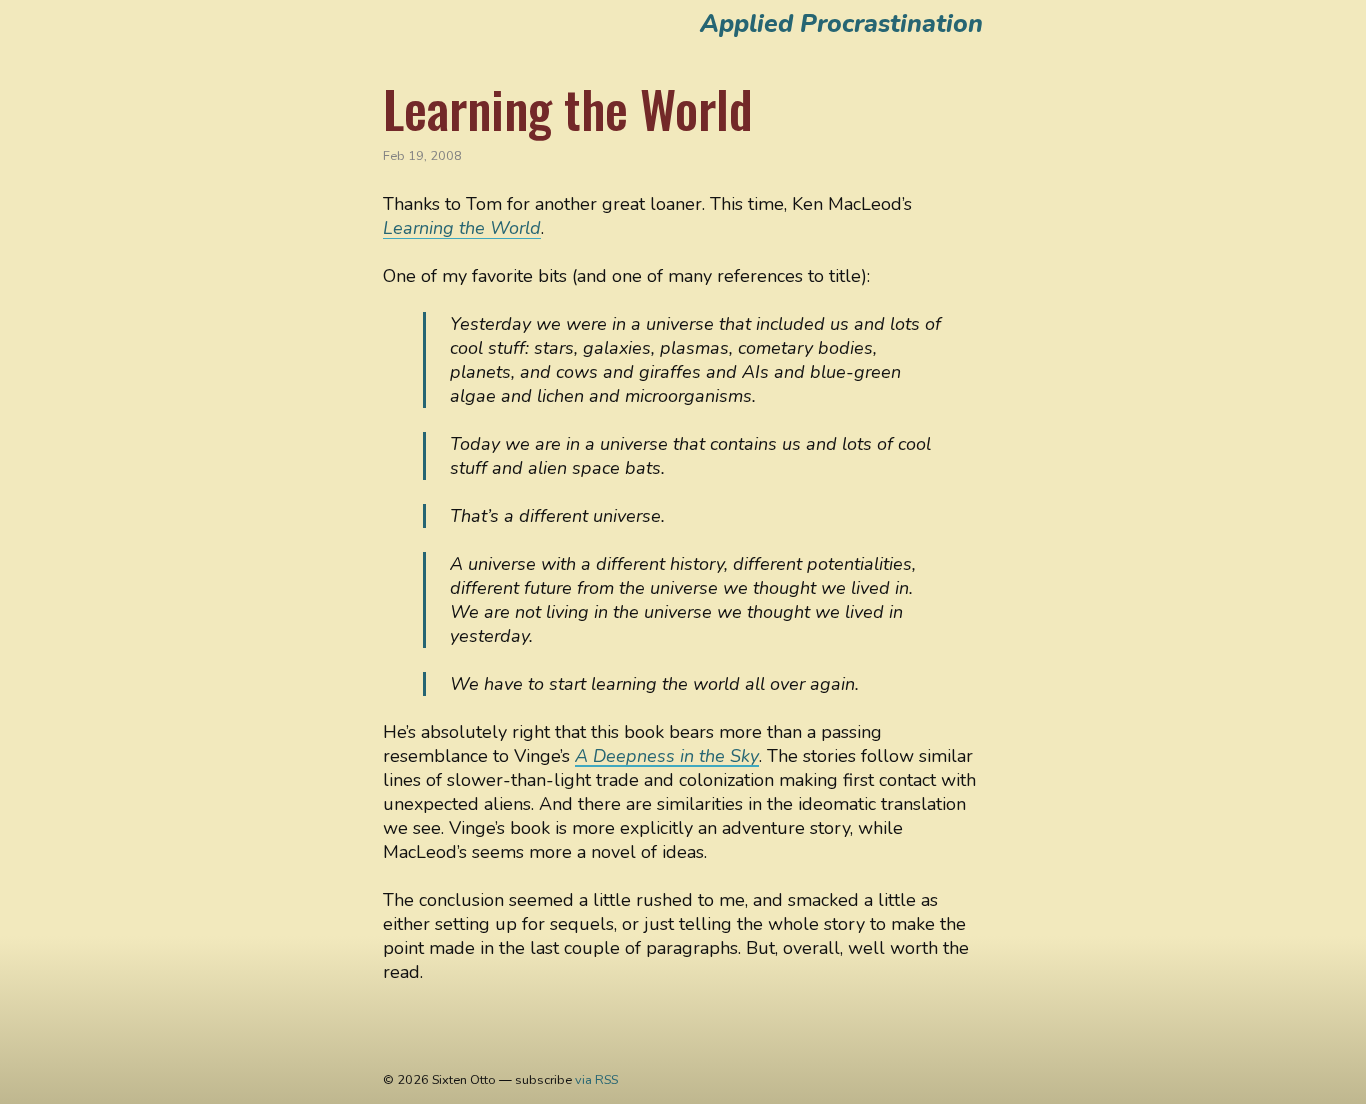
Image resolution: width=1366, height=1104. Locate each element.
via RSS (596, 1079)
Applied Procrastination (841, 24)
